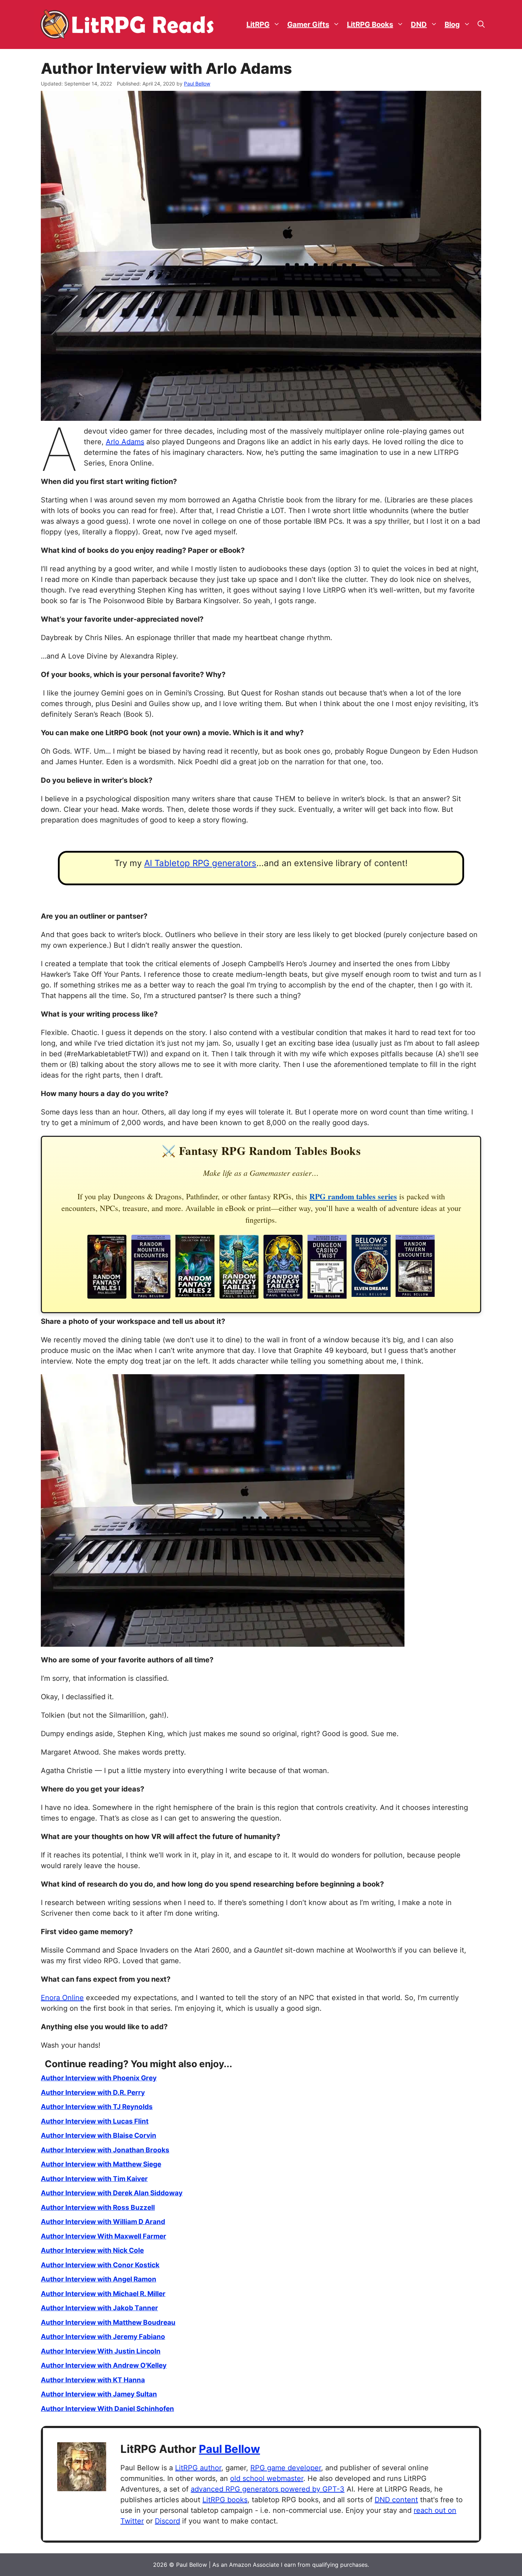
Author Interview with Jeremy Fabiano (103, 2337)
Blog (452, 24)
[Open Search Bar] (481, 25)
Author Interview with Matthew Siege (101, 2164)
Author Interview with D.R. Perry (93, 2093)
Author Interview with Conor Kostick (100, 2265)
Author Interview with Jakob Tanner (99, 2308)
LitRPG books (225, 2500)
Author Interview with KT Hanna (93, 2380)
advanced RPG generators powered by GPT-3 (268, 2489)
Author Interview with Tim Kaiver (94, 2179)
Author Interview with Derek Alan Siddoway (112, 2193)
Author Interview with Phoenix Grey (99, 2078)
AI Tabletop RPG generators (200, 863)
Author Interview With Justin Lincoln (101, 2351)
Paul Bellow (229, 2449)
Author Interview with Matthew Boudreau (108, 2322)
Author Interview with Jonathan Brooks (105, 2150)
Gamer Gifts (308, 24)
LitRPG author (198, 2468)
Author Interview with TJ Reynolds (97, 2107)
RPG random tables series (353, 1196)
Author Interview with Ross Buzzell (98, 2208)
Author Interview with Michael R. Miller (103, 2294)
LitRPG (258, 24)
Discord (167, 2521)
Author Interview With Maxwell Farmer (104, 2236)
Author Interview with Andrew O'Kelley (104, 2365)
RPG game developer (286, 2468)
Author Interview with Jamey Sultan (99, 2394)
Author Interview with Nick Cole (92, 2250)
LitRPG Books (370, 24)
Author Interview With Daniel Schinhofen (107, 2409)
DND (419, 24)
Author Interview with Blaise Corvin (99, 2135)
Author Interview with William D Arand (103, 2222)
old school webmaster (267, 2478)
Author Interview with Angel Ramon (99, 2279)
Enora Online (62, 1998)
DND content (396, 2500)
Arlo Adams (125, 442)
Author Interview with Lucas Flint (95, 2121)
